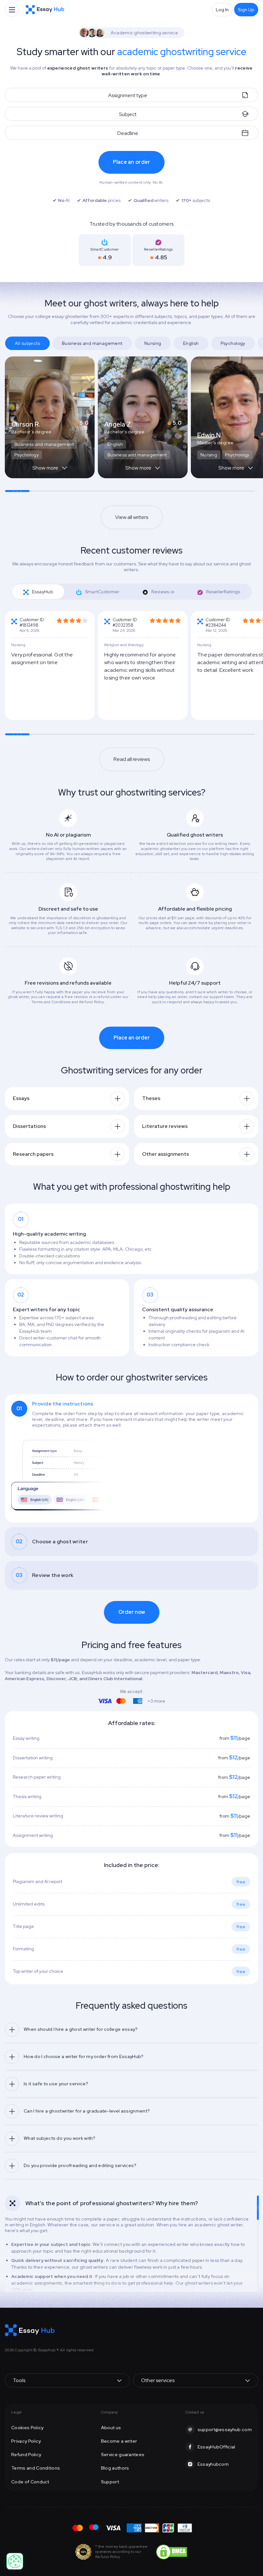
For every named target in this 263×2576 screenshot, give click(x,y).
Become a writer (119, 2441)
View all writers (132, 517)
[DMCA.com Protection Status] (172, 2551)
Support (110, 2482)
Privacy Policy (26, 2441)
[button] (50, 471)
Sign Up (246, 10)
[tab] (38, 592)
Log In (222, 10)
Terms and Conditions (36, 2468)
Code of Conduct (30, 2482)
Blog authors (115, 2468)
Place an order (132, 162)
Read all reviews (132, 759)
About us (111, 2428)
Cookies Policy (27, 2428)
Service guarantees (123, 2455)
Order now (132, 1612)
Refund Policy (26, 2455)
